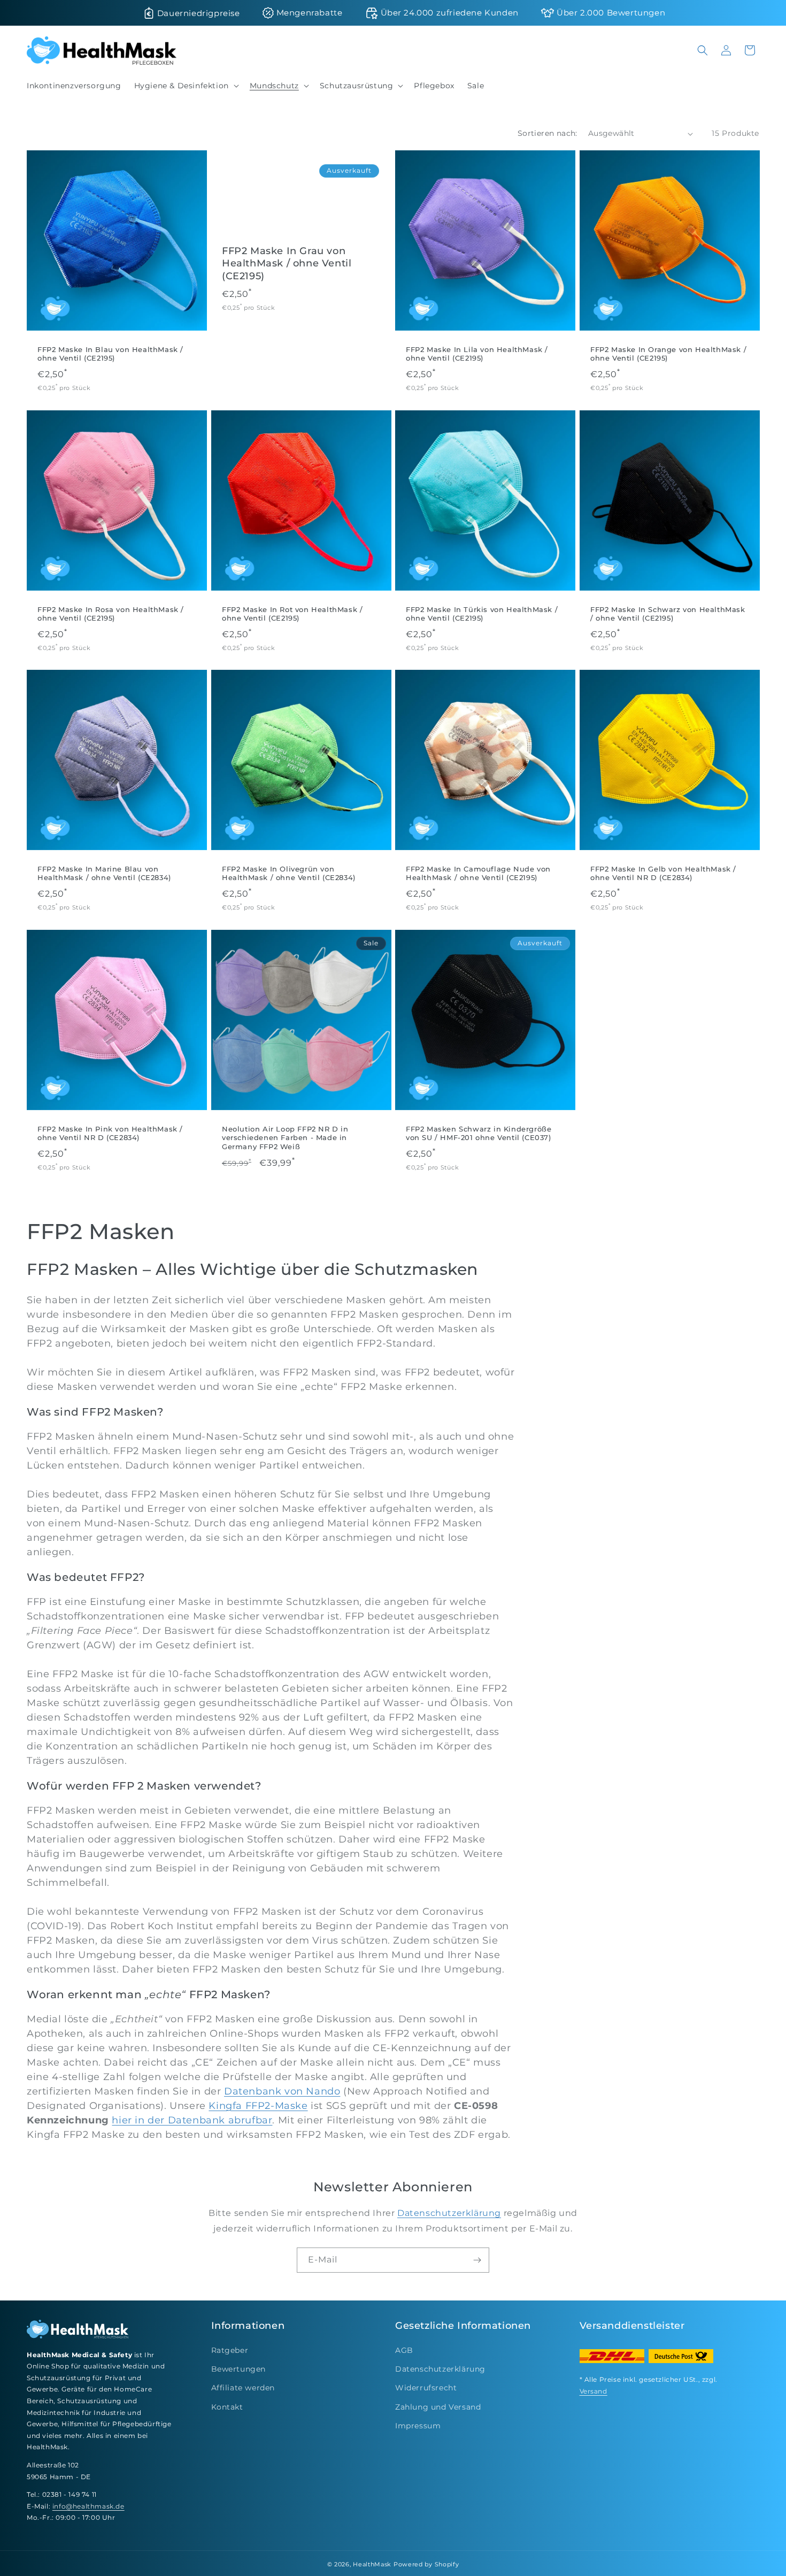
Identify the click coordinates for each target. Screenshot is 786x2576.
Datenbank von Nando (282, 2091)
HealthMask (372, 2564)
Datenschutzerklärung (449, 2213)
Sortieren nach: (548, 133)
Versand (594, 2391)
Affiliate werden (243, 2388)
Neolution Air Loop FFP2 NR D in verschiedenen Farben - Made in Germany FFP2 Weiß (285, 1137)
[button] (186, 86)
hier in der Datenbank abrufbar (192, 2120)
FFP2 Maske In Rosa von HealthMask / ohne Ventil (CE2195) (111, 613)
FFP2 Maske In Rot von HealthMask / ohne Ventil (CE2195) (292, 613)
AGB (404, 2350)
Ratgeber (230, 2350)
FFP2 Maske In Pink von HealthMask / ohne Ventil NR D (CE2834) (110, 1133)
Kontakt (227, 2407)
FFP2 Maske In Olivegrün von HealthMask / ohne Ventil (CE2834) (289, 873)
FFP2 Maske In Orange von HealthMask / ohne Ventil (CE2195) (668, 354)
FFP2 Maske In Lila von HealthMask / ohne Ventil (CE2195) (477, 354)
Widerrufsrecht (426, 2388)
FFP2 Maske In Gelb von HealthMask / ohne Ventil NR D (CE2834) (663, 873)
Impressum (418, 2426)
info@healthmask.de (88, 2506)
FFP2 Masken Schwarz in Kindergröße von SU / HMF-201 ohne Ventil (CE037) (479, 1133)
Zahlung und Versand (438, 2407)
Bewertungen (239, 2369)
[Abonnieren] (477, 2260)
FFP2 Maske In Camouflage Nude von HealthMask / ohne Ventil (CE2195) (478, 873)
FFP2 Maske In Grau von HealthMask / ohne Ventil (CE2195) (287, 263)
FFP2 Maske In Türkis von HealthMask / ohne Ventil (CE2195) (482, 613)
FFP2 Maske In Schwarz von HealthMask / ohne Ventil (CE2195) (668, 613)
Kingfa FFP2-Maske (258, 2106)
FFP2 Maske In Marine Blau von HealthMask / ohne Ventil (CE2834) (104, 873)
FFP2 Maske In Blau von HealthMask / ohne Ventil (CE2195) (110, 354)
